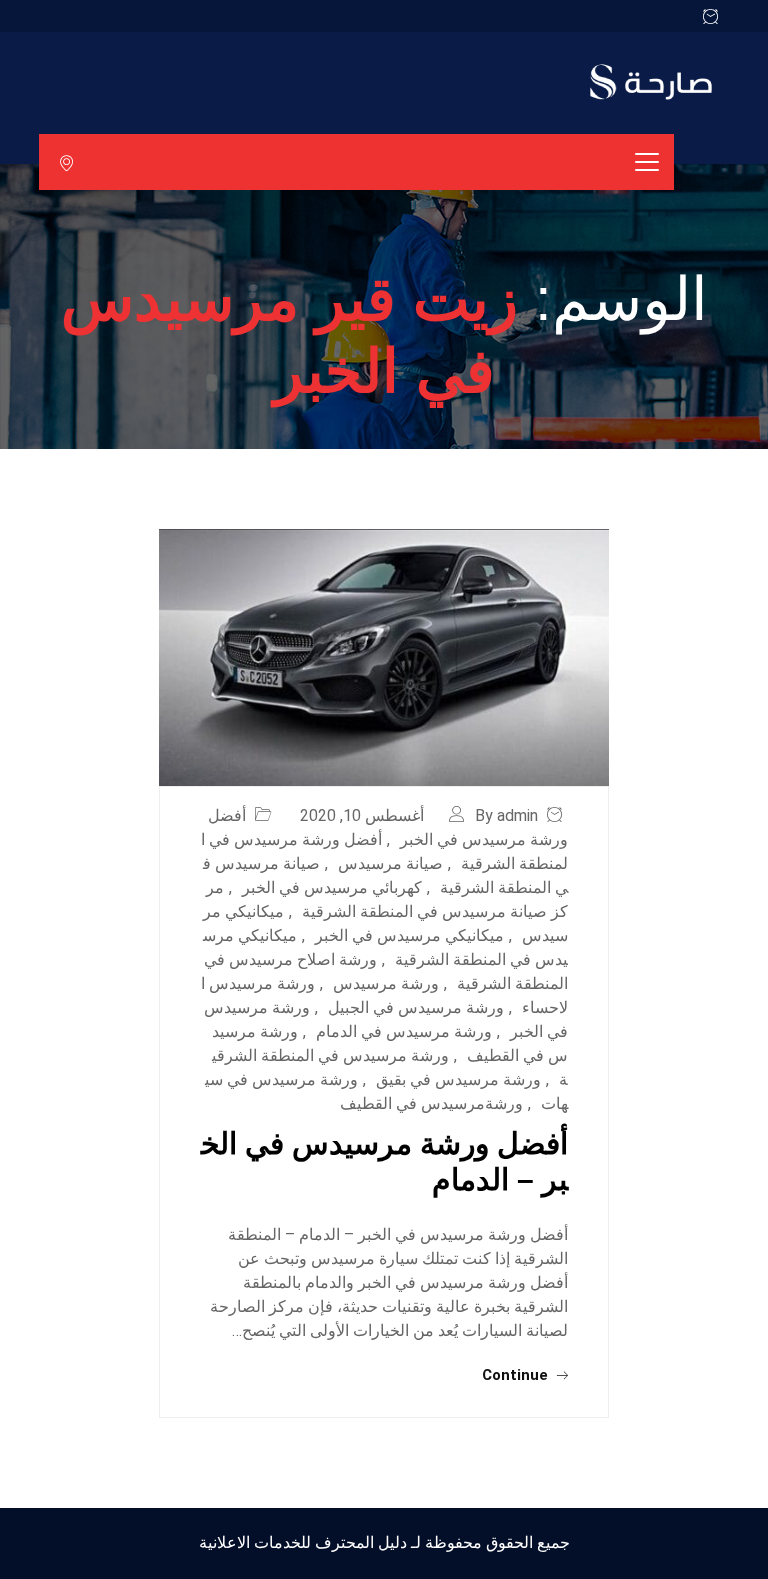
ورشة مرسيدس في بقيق (458, 1079)
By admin (506, 815)
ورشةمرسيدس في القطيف (431, 1103)
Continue (517, 1375)
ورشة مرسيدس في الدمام (404, 1031)
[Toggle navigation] (647, 162)
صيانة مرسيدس (390, 863)
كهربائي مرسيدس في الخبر (332, 887)
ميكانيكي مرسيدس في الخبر (409, 935)
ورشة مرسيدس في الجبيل (416, 1007)
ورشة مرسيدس (386, 983)
